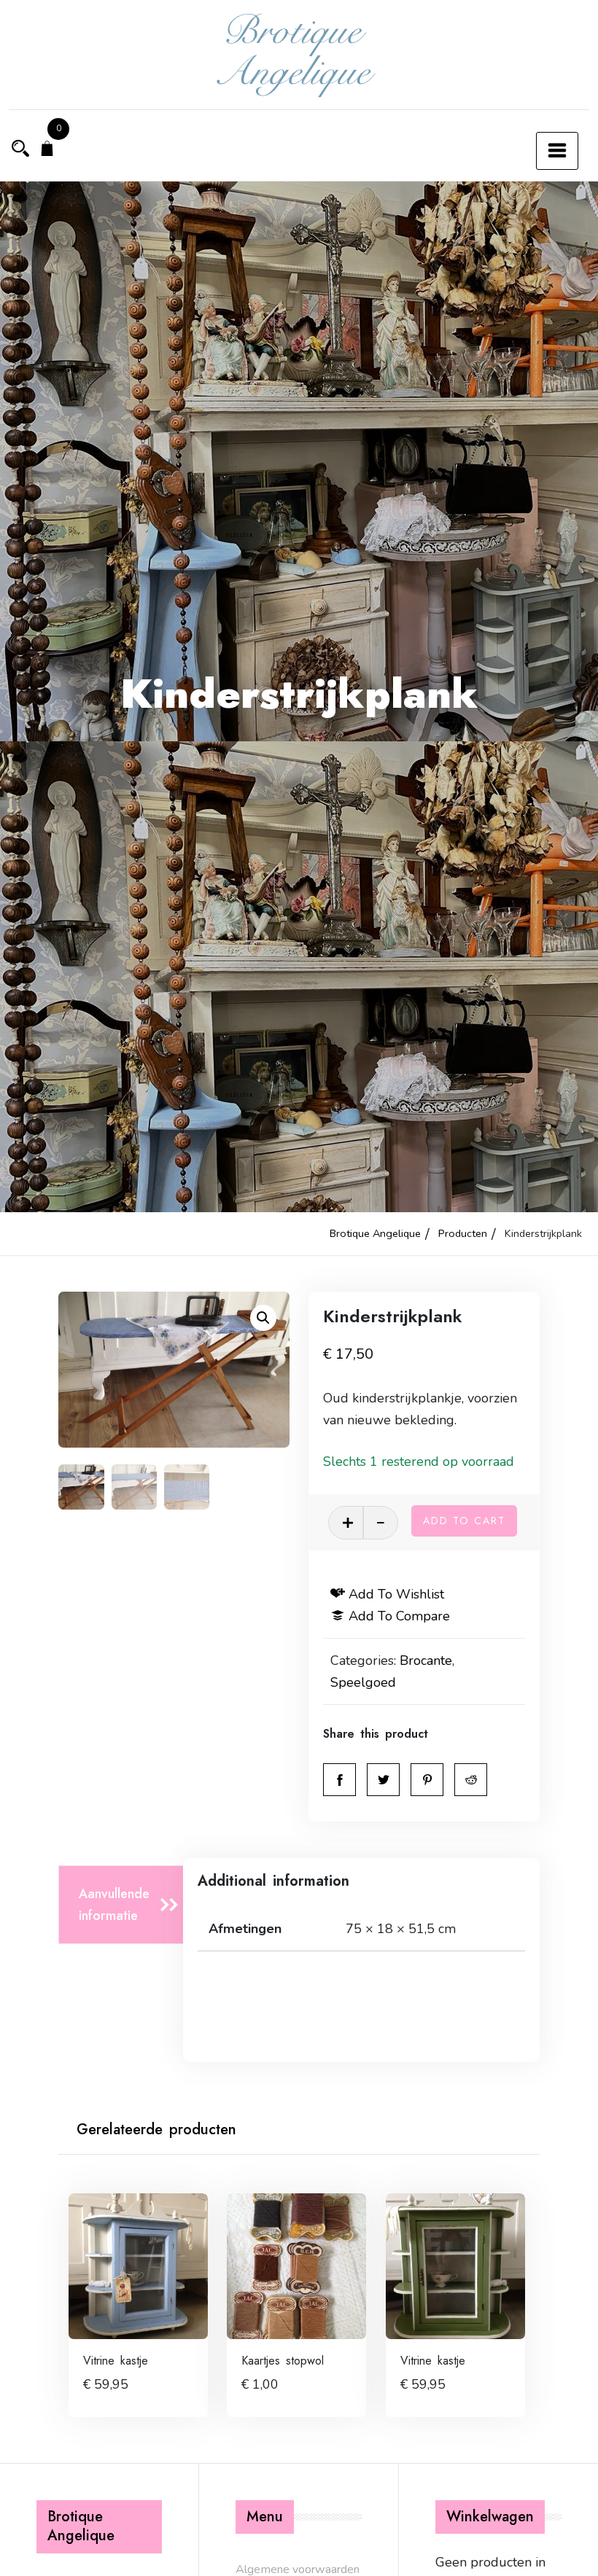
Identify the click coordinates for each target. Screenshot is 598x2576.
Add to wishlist (396, 1594)
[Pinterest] (427, 1780)
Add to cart (464, 1521)
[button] (263, 1318)
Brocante (426, 1660)
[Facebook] (339, 1780)
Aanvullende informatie (114, 1905)
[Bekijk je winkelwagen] (47, 150)
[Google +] (471, 1780)
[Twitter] (383, 1780)
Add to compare (399, 1616)
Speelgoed (363, 1682)
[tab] (125, 1905)
